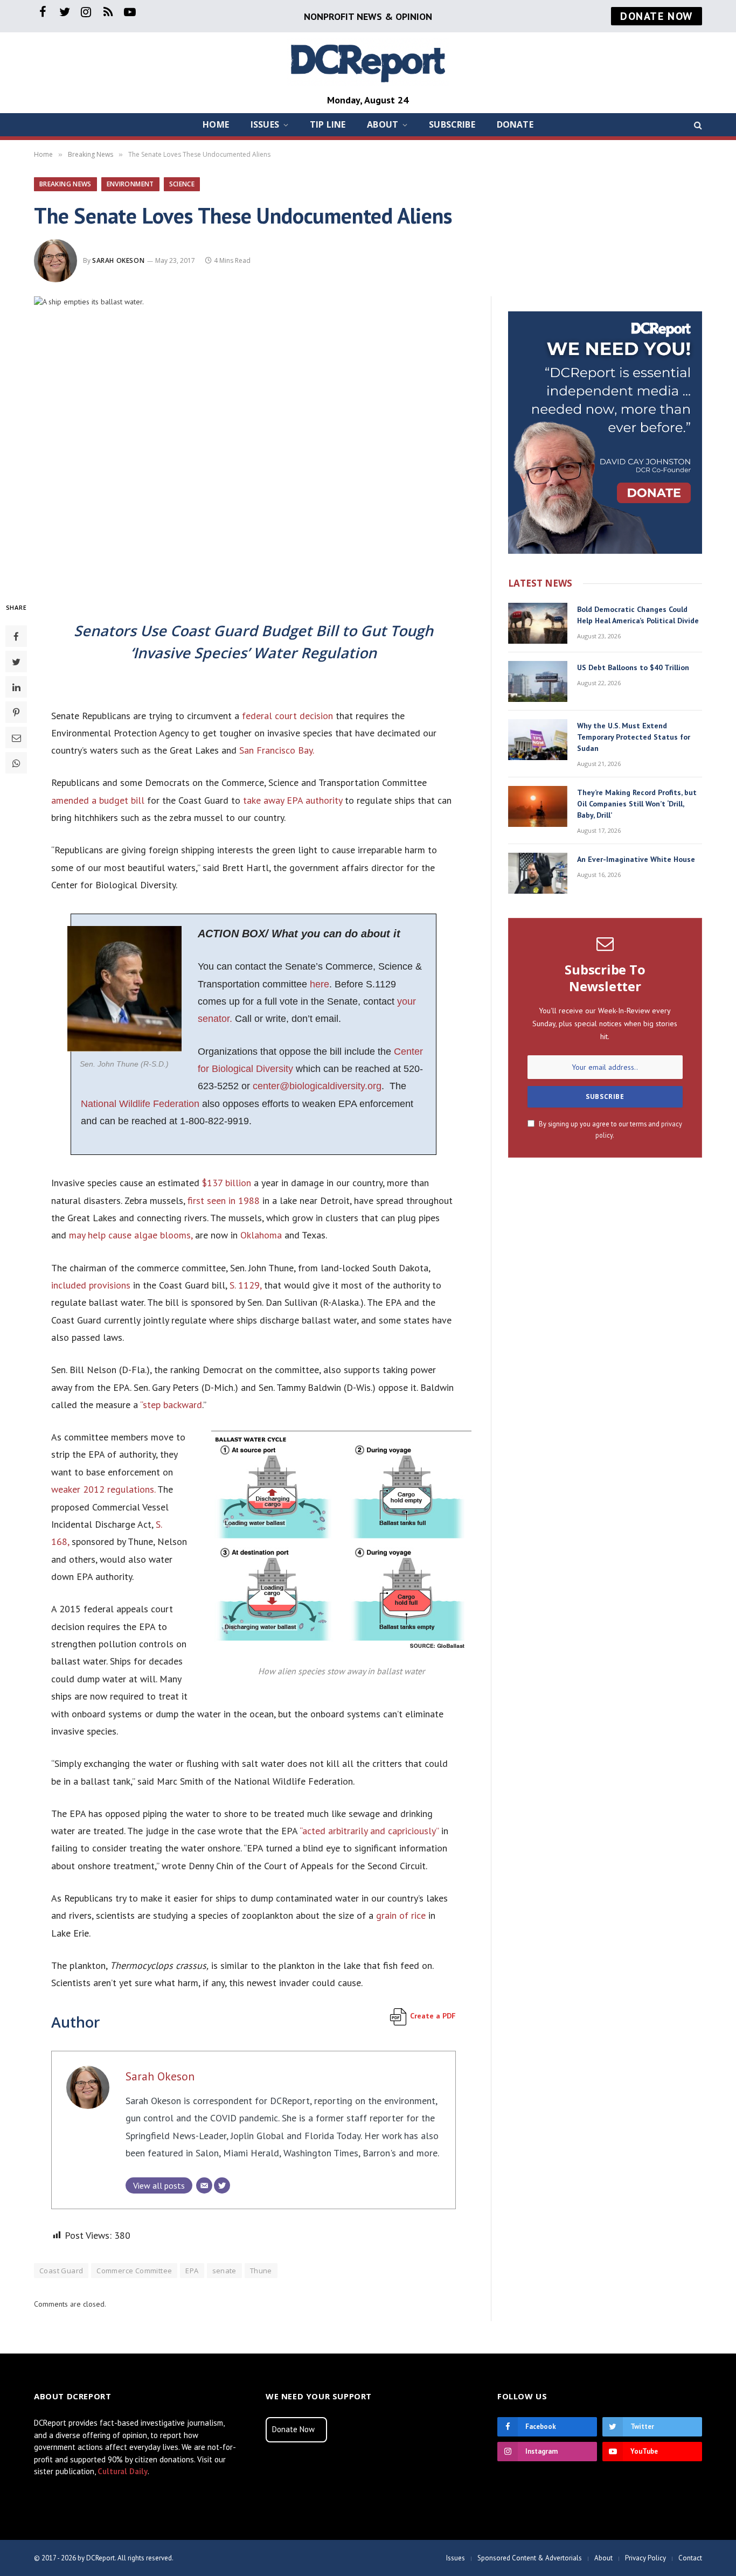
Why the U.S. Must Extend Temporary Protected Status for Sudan (634, 737)
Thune (261, 2271)
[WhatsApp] (16, 763)
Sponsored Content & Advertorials (530, 2558)
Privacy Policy (645, 2558)
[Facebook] (16, 636)
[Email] (16, 737)
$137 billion (227, 1183)
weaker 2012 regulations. (103, 1489)
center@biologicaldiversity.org (317, 1086)
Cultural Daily (123, 2471)
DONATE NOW (657, 16)
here (320, 984)
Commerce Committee (134, 2271)
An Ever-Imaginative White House (636, 859)
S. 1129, (245, 1285)
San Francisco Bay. (277, 750)
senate (224, 2271)
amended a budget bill (98, 800)
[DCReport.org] (368, 62)
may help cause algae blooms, (131, 1235)
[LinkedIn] (16, 687)
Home (216, 124)
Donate (515, 124)
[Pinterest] (16, 712)
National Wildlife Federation (140, 1104)
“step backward (171, 1405)
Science (182, 184)
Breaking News (65, 184)
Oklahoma (261, 1235)
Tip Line (328, 124)
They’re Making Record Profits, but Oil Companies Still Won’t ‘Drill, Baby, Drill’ (637, 804)
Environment (130, 184)
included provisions (91, 1285)
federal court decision (286, 716)
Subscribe (452, 124)
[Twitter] (16, 662)
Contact (690, 2558)
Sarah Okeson (118, 260)
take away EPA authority (293, 800)
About (383, 124)
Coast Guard (61, 2271)
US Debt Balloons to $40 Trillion (633, 667)
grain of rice (401, 1915)
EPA (192, 2271)
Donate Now (293, 2429)
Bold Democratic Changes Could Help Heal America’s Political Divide (638, 615)
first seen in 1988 (224, 1200)
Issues (265, 124)
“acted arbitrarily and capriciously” (369, 1831)
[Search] (697, 125)
